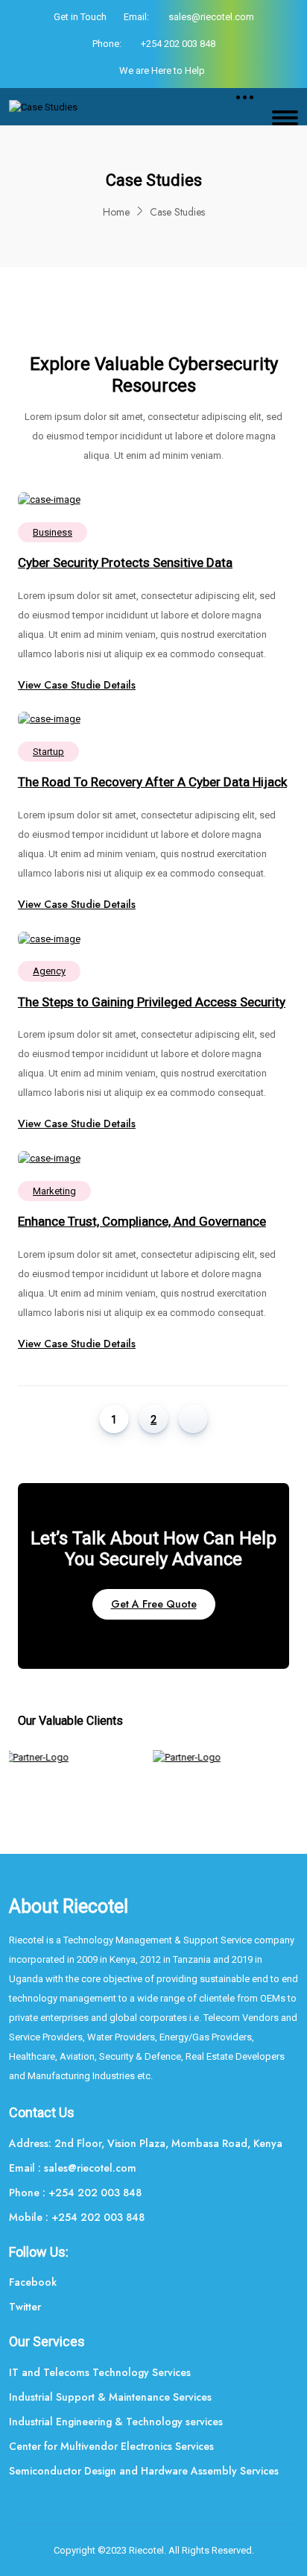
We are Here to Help (162, 70)
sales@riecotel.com (211, 17)
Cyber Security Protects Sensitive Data (125, 562)
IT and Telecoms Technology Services (100, 2372)
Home (116, 212)
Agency (49, 971)
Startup (48, 752)
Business (53, 532)
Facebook (33, 2282)
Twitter (25, 2307)
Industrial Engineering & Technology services (116, 2422)
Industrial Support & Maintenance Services (110, 2397)
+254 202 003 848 (178, 44)
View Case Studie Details (77, 685)
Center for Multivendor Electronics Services (111, 2446)
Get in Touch (80, 17)
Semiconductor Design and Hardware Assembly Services (144, 2471)
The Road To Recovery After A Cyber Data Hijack (152, 782)
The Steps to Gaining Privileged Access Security (152, 1002)
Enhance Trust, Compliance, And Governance (142, 1221)
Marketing (54, 1191)
